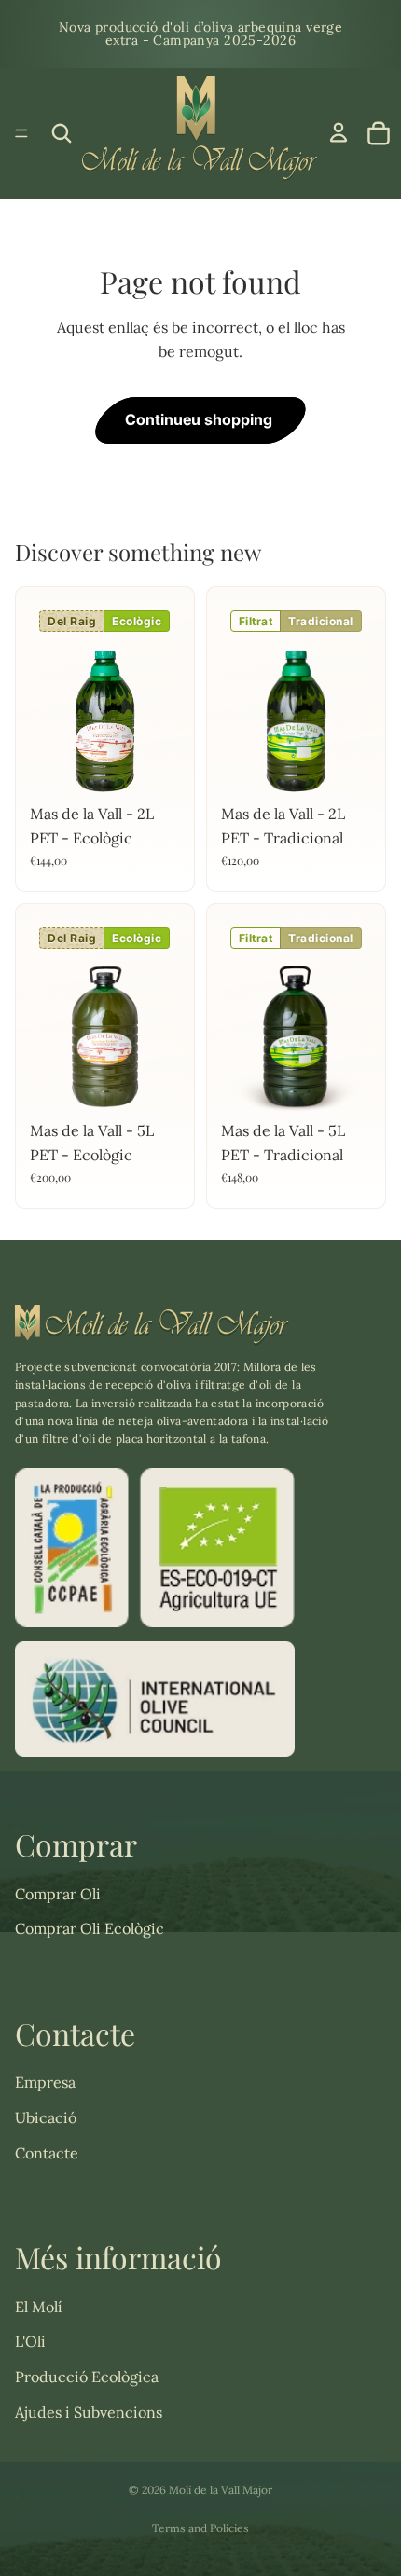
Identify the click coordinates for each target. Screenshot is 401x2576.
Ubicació (46, 2117)
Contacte (47, 2153)
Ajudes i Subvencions (89, 2412)
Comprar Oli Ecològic (90, 1928)
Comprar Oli (58, 1894)
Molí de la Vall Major (221, 2490)
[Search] (62, 133)
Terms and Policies (200, 2528)
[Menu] (21, 133)
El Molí (39, 2307)
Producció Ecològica (87, 2377)
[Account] (339, 132)
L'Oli (30, 2341)
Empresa (45, 2082)
